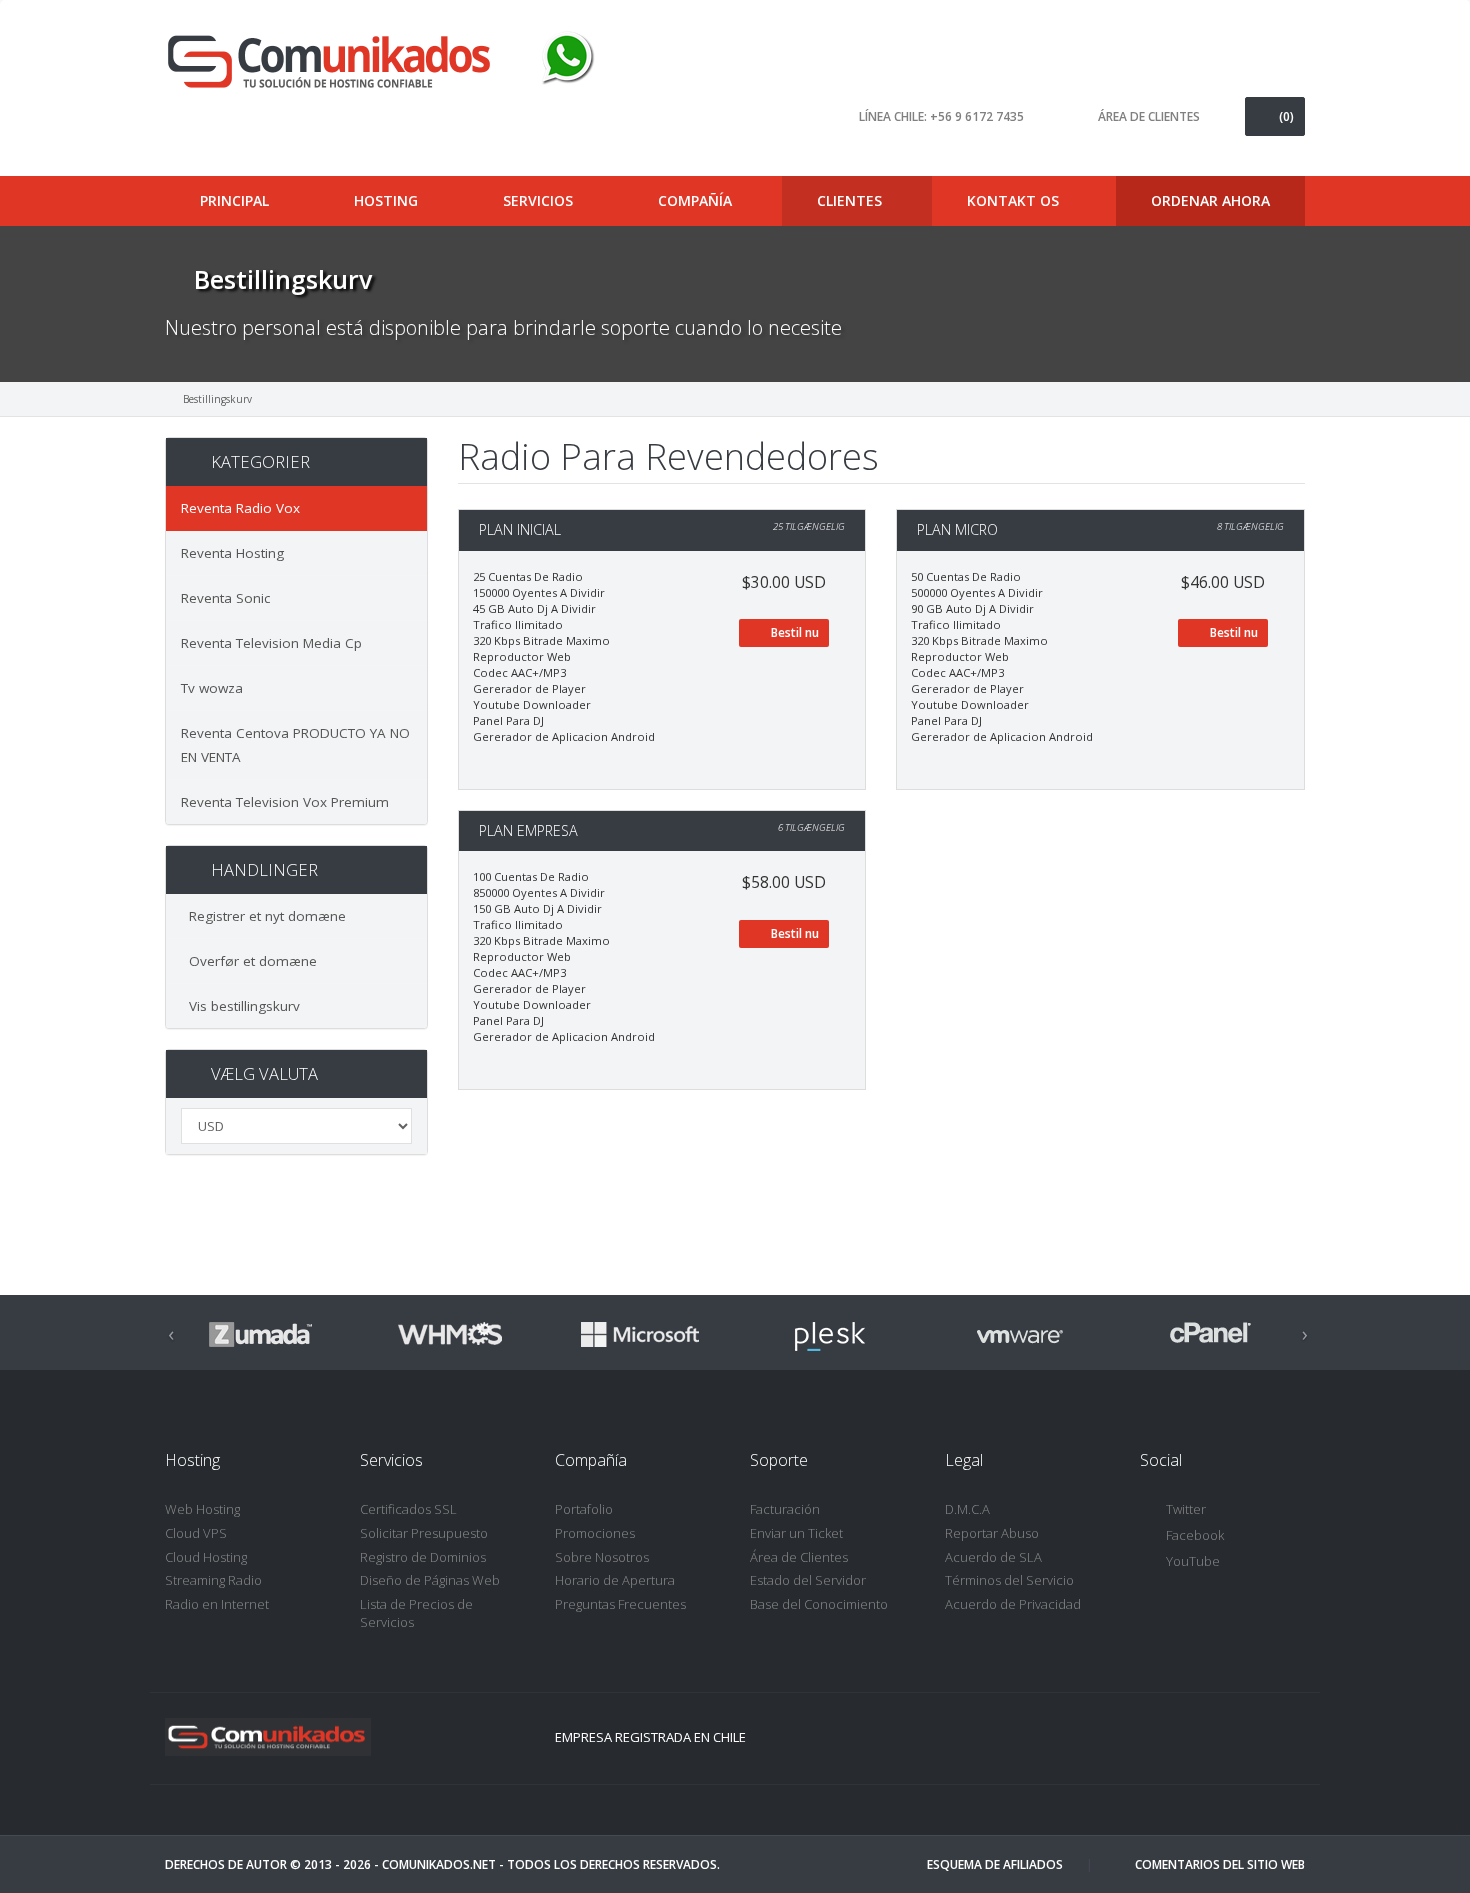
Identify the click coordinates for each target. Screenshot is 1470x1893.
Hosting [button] (388, 200)
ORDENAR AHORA (1210, 200)
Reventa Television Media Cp (271, 643)
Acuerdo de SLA (993, 1557)
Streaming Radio (213, 1580)
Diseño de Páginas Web (430, 1580)
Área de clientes (1149, 116)
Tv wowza (212, 688)
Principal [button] (236, 200)
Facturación (785, 1509)
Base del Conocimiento (819, 1604)
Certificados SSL (408, 1509)
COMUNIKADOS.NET (439, 1864)
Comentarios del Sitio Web (1220, 1864)
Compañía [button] (697, 200)
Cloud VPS (196, 1533)
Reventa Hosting (232, 553)
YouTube (1193, 1561)
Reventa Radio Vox (240, 508)
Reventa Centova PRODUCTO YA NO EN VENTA (295, 745)
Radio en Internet (217, 1604)
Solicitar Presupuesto (424, 1533)
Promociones (595, 1533)
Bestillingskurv (217, 399)
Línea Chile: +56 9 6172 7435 (941, 116)
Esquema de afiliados (995, 1864)
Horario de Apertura (615, 1580)
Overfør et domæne (249, 961)
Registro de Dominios (423, 1557)
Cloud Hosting (206, 1557)
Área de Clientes (799, 1557)
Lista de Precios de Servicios (416, 1613)
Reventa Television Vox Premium (285, 802)
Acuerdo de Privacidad (1013, 1604)
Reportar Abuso (992, 1533)
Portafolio (584, 1509)
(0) (1286, 116)
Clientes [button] (851, 200)
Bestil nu (793, 632)
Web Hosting (202, 1509)
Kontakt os (1013, 200)
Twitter (1186, 1509)
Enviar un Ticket (796, 1533)
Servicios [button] (540, 200)
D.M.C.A (967, 1509)
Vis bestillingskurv (240, 1006)
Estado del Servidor (808, 1580)
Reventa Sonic (225, 598)
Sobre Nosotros (602, 1557)
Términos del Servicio (1009, 1580)
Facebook (1195, 1535)
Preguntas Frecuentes (620, 1604)
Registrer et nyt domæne (263, 916)
